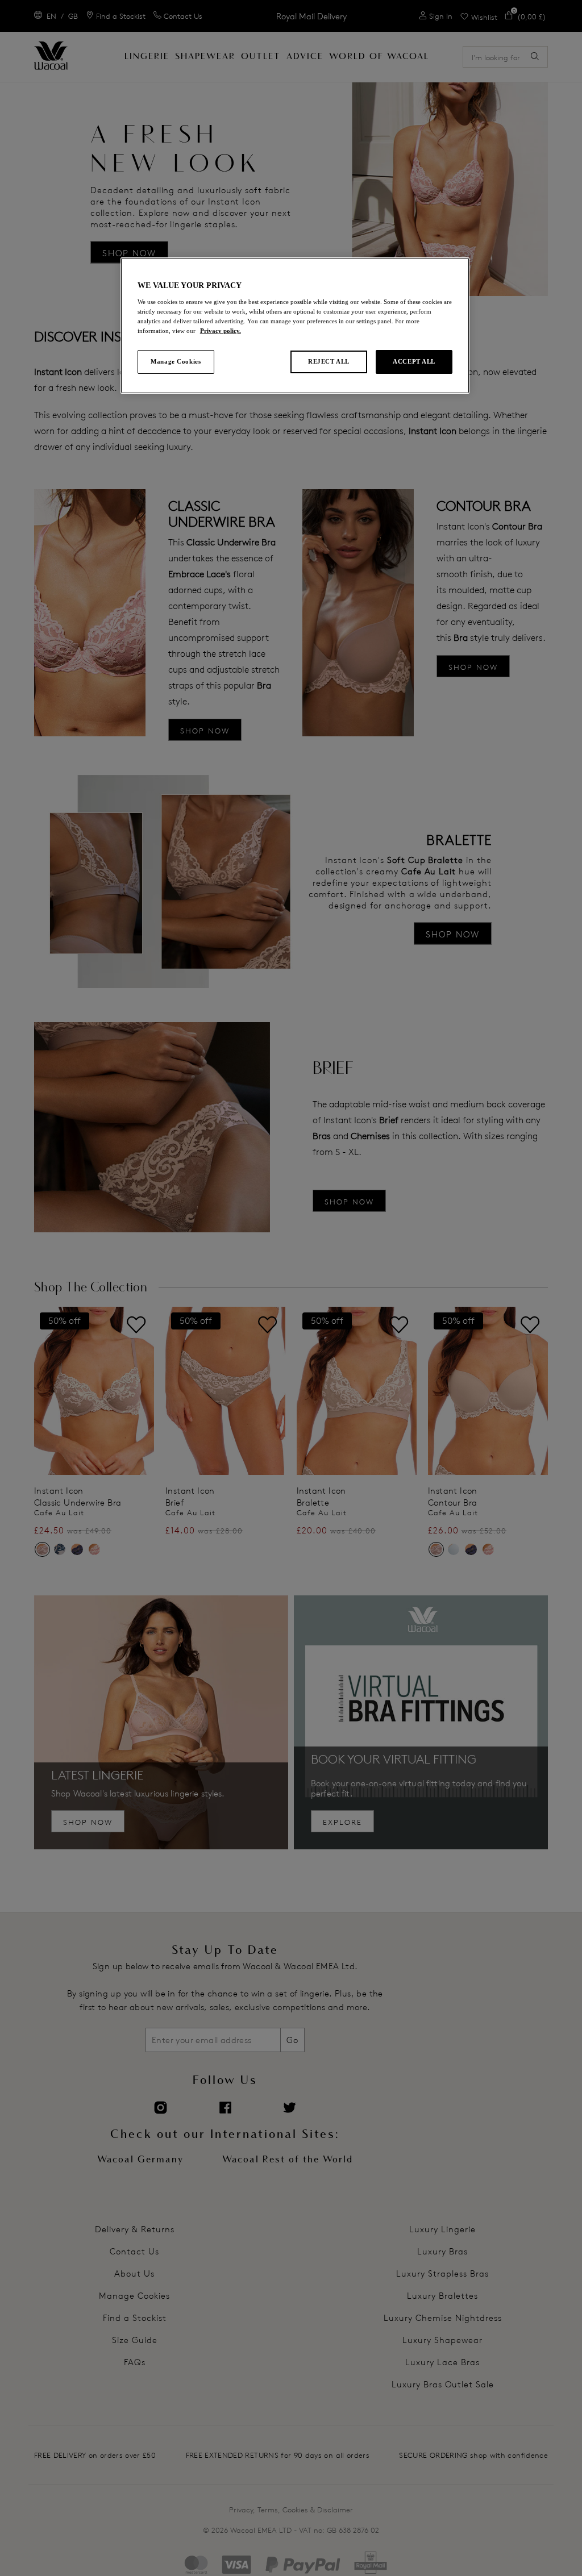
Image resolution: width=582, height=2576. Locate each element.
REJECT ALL (329, 361)
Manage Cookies (176, 361)
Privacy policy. (221, 331)
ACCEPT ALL (414, 361)
